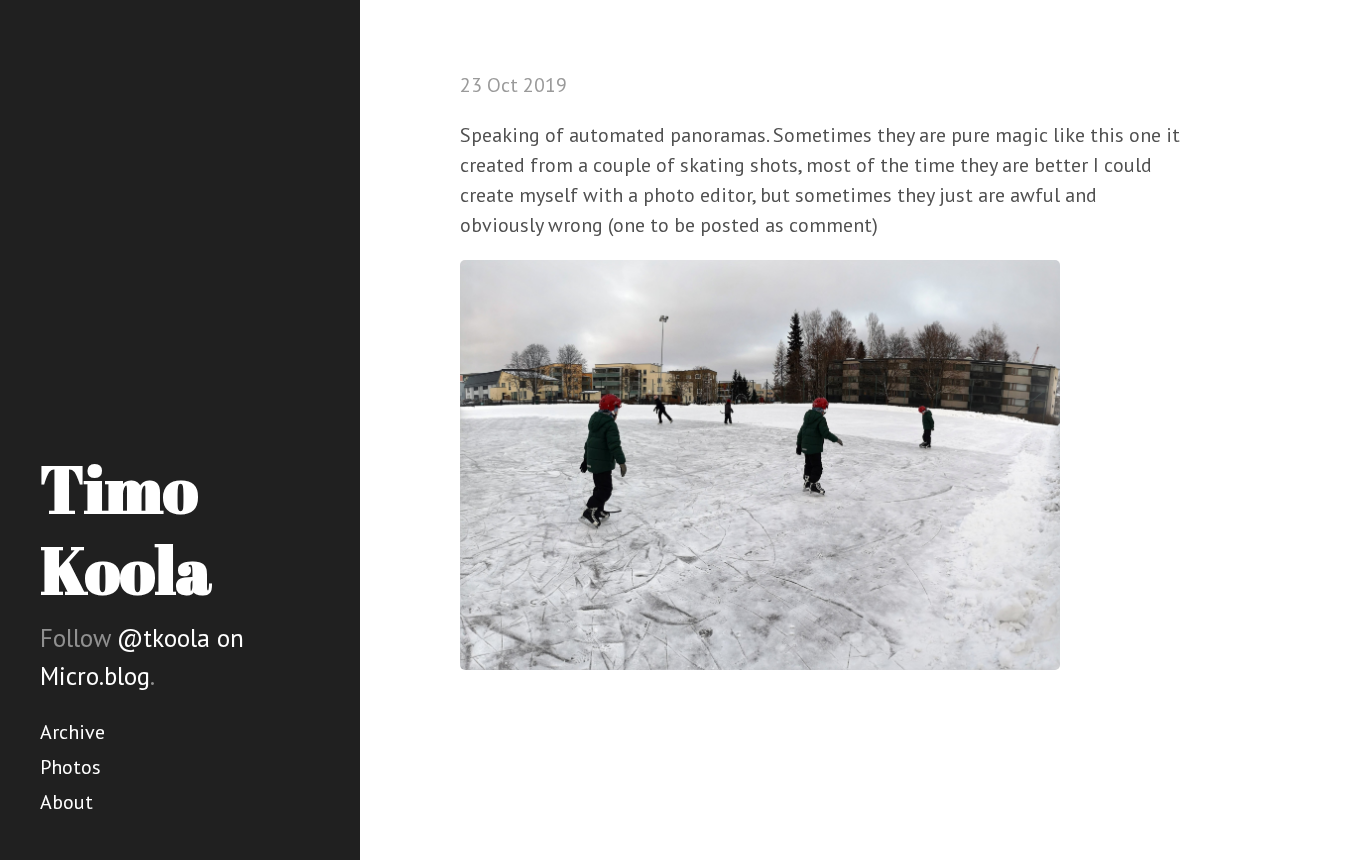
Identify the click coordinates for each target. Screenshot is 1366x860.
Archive (72, 732)
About (66, 802)
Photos (70, 767)
